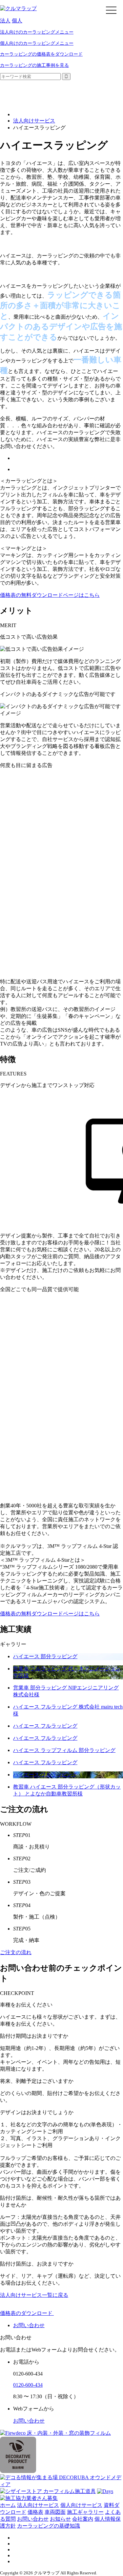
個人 (17, 21)
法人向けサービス (34, 121)
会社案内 (83, 2519)
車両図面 (55, 2512)
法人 (5, 21)
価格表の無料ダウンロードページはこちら (50, 595)
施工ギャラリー (85, 2512)
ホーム (8, 2505)
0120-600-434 (28, 2385)
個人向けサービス (81, 2505)
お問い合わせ (29, 2421)
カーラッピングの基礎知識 (49, 2526)
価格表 (35, 2512)
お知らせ (60, 2519)
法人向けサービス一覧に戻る (34, 2295)
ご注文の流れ (16, 1952)
